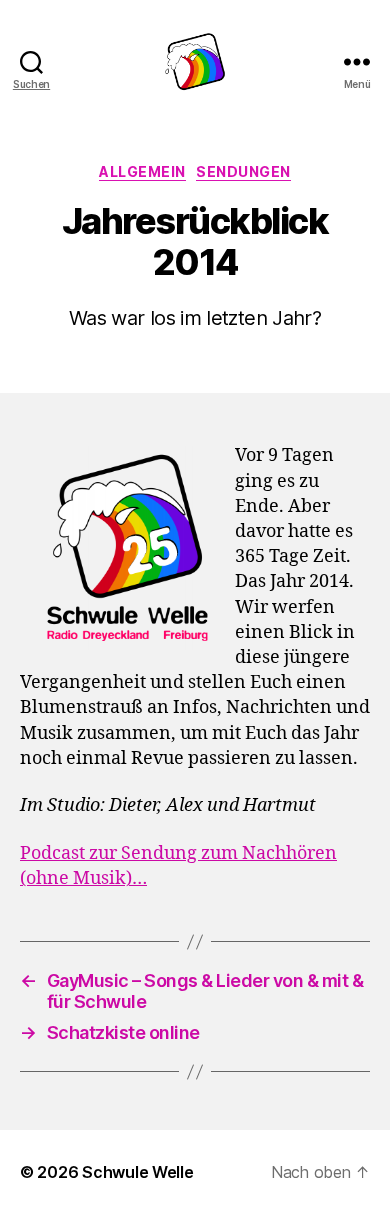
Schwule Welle (138, 1172)
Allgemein (142, 171)
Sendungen (243, 171)
